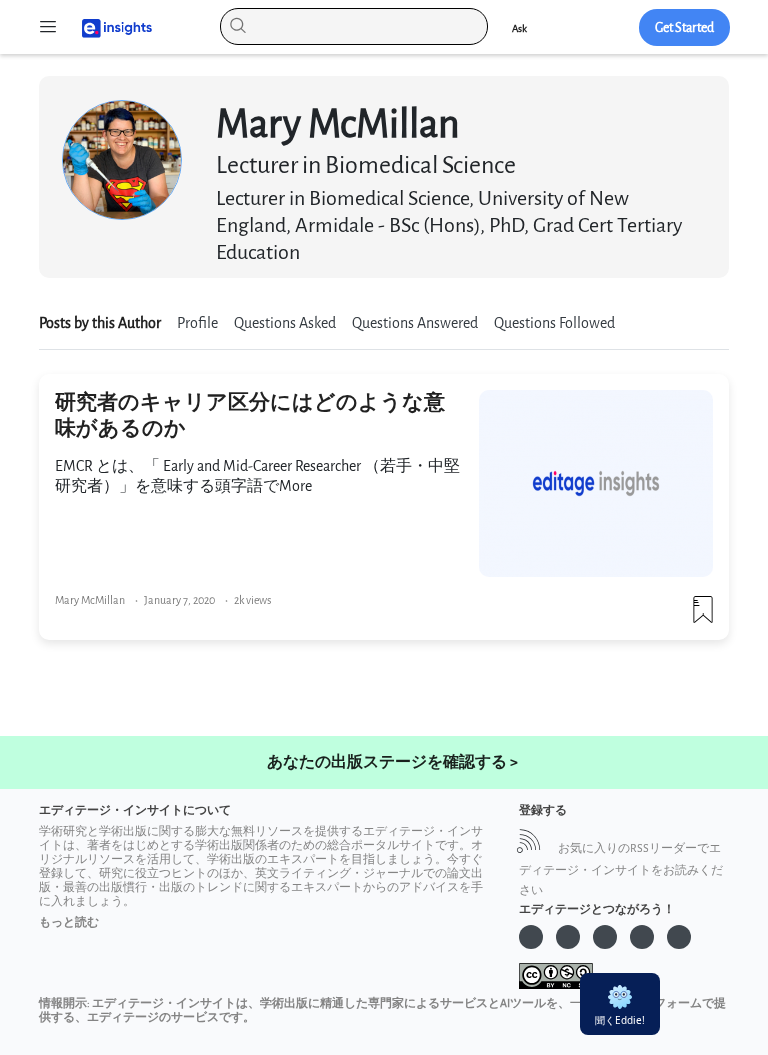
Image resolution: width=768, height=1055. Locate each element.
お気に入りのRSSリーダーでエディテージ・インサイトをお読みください (621, 869)
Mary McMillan (90, 600)
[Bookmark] (703, 617)
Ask (519, 28)
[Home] (108, 26)
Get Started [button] (684, 27)
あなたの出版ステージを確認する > (392, 762)
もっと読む (69, 922)
